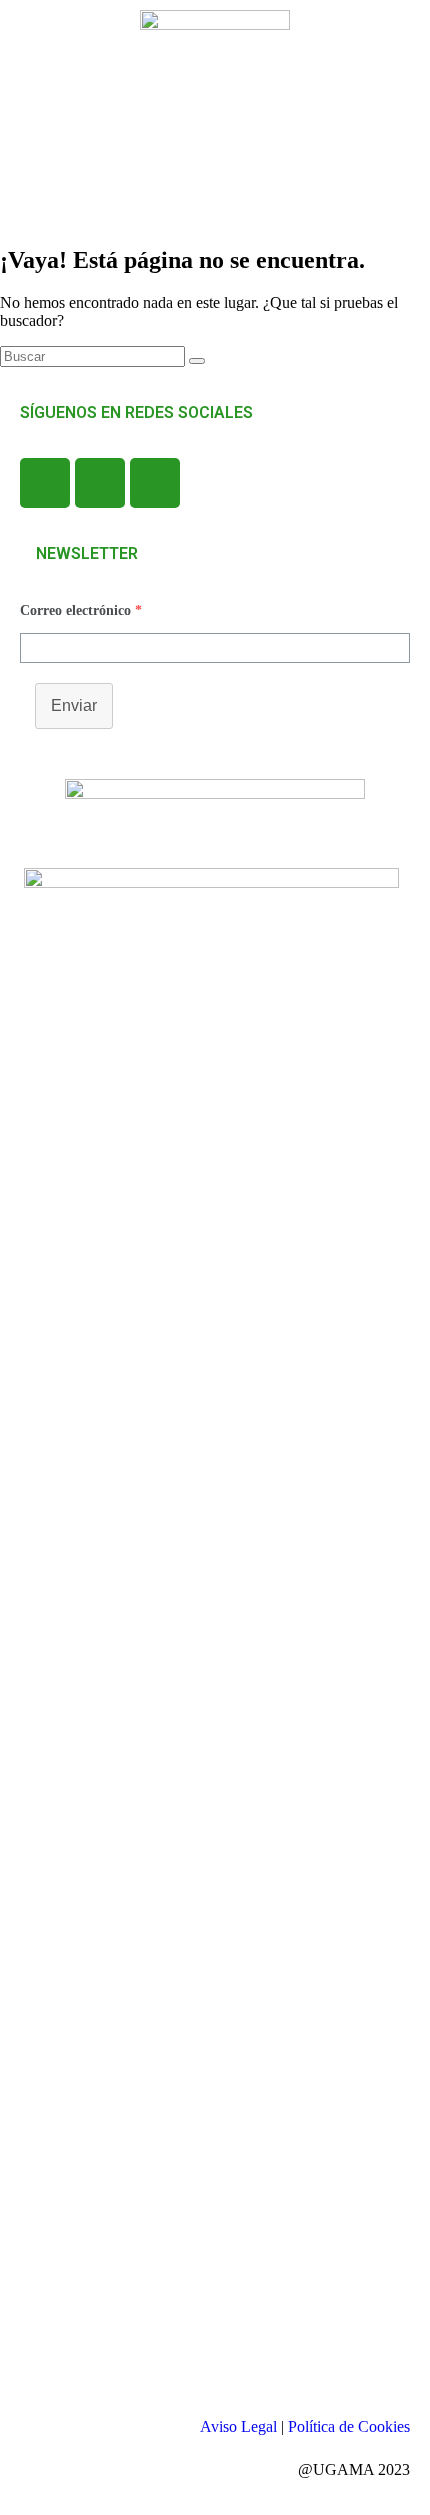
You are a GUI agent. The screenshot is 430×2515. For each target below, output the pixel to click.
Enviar (74, 705)
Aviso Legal (238, 2426)
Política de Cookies (349, 2426)
